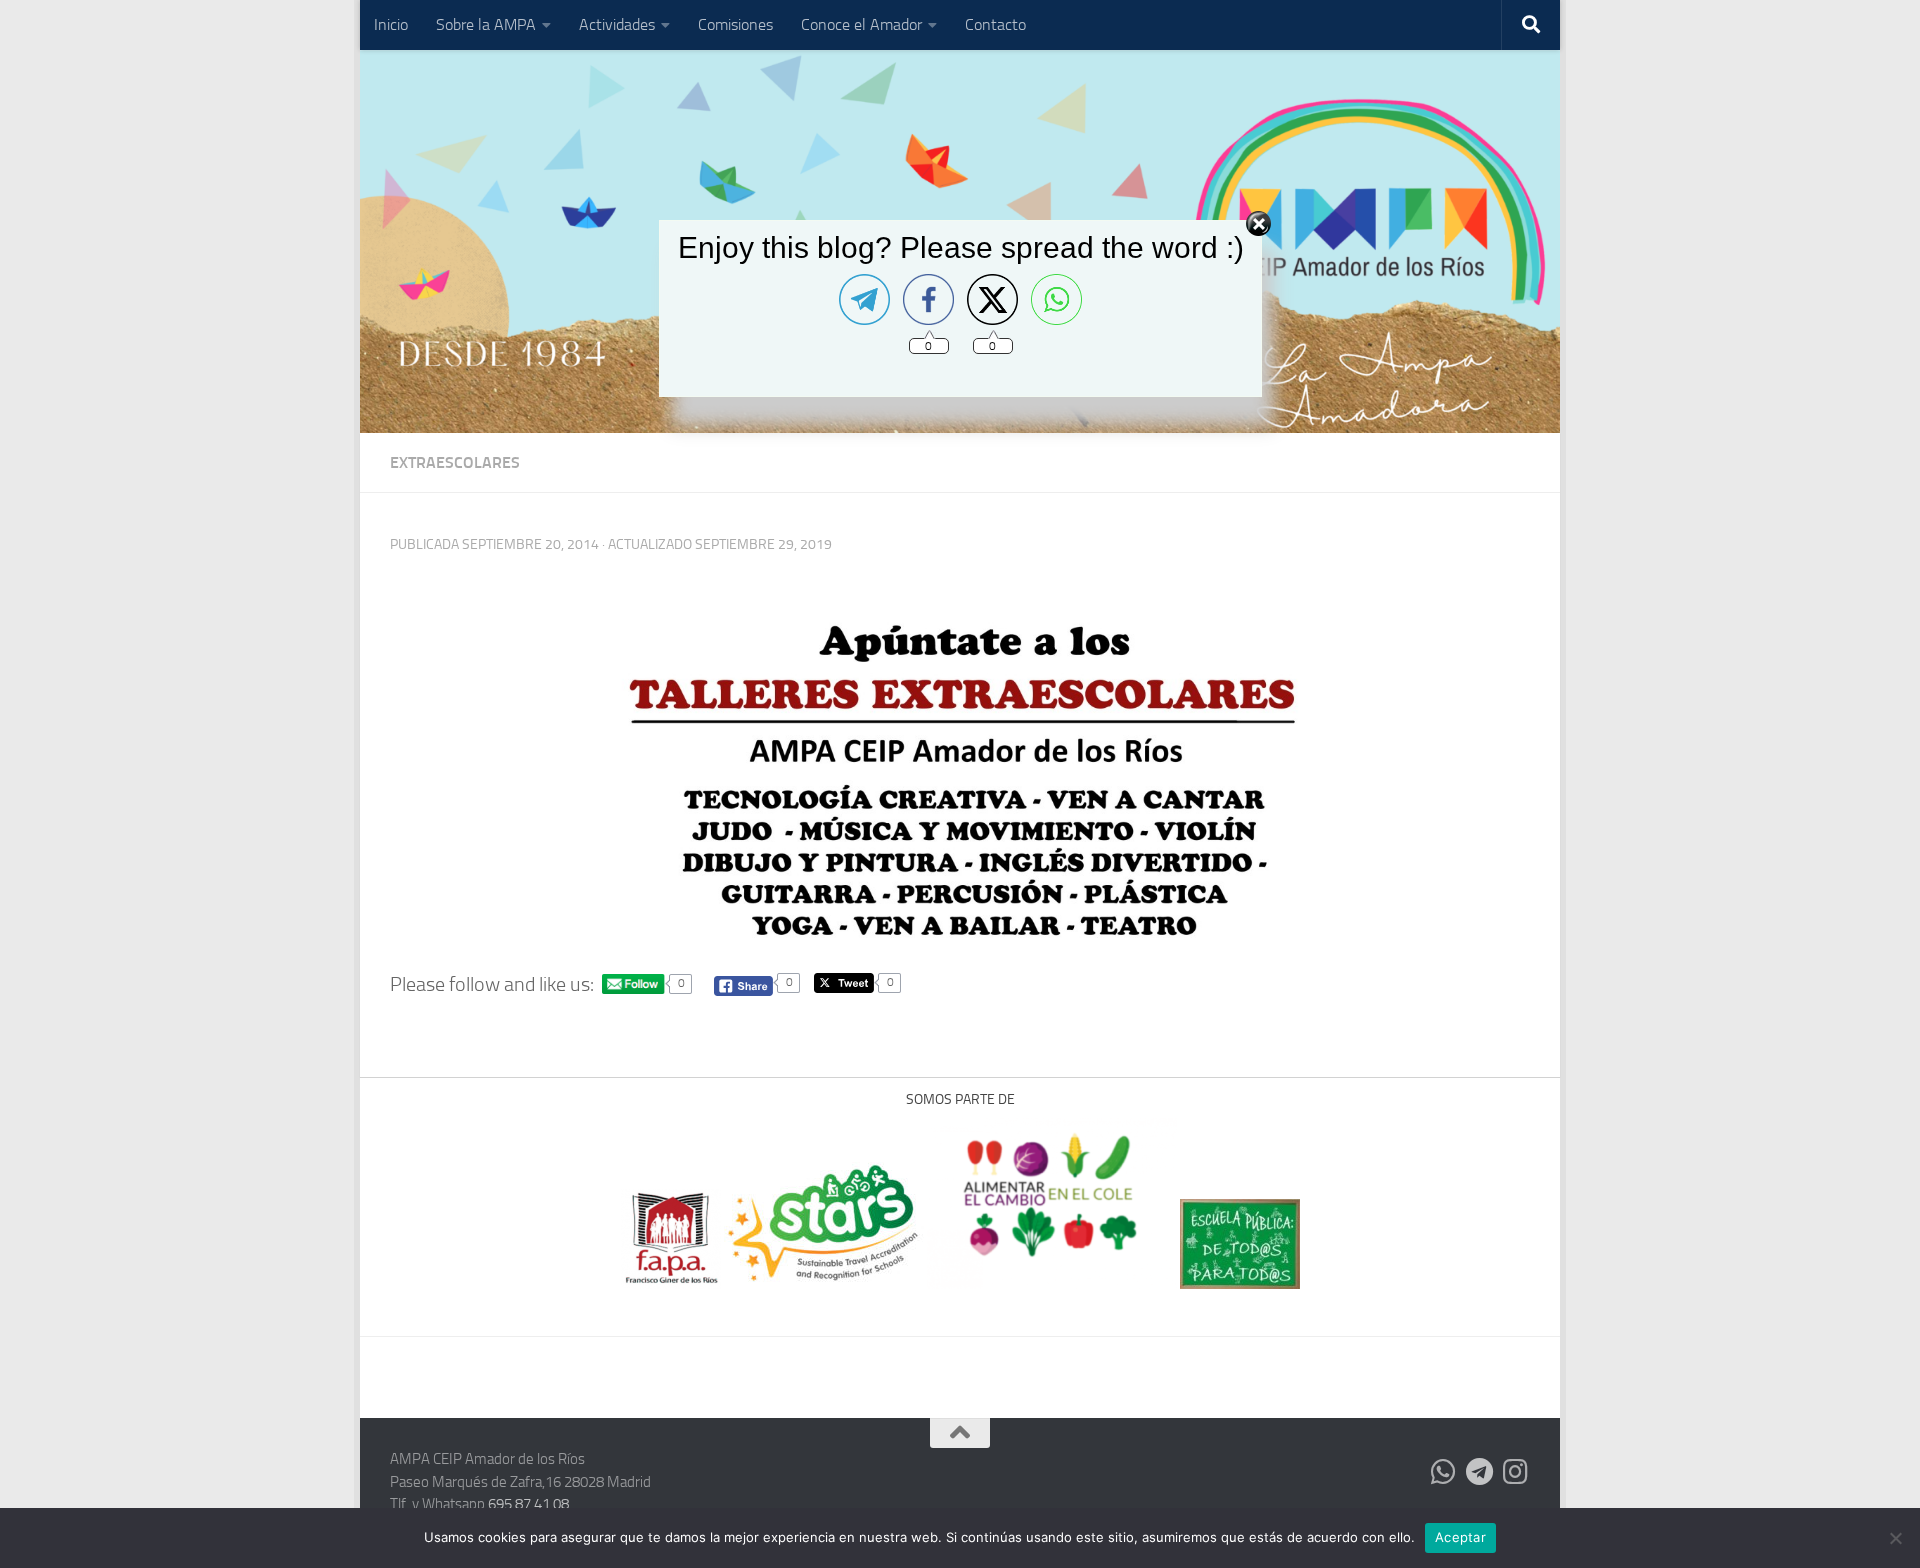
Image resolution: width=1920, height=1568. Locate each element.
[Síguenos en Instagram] (1516, 1472)
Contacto (995, 24)
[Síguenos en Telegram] (1480, 1472)
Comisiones (735, 24)
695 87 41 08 (528, 1504)
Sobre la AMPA (486, 24)
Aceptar (1460, 1537)
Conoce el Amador (861, 24)
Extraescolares (455, 462)
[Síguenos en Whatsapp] (1444, 1472)
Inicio (391, 24)
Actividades (617, 24)
